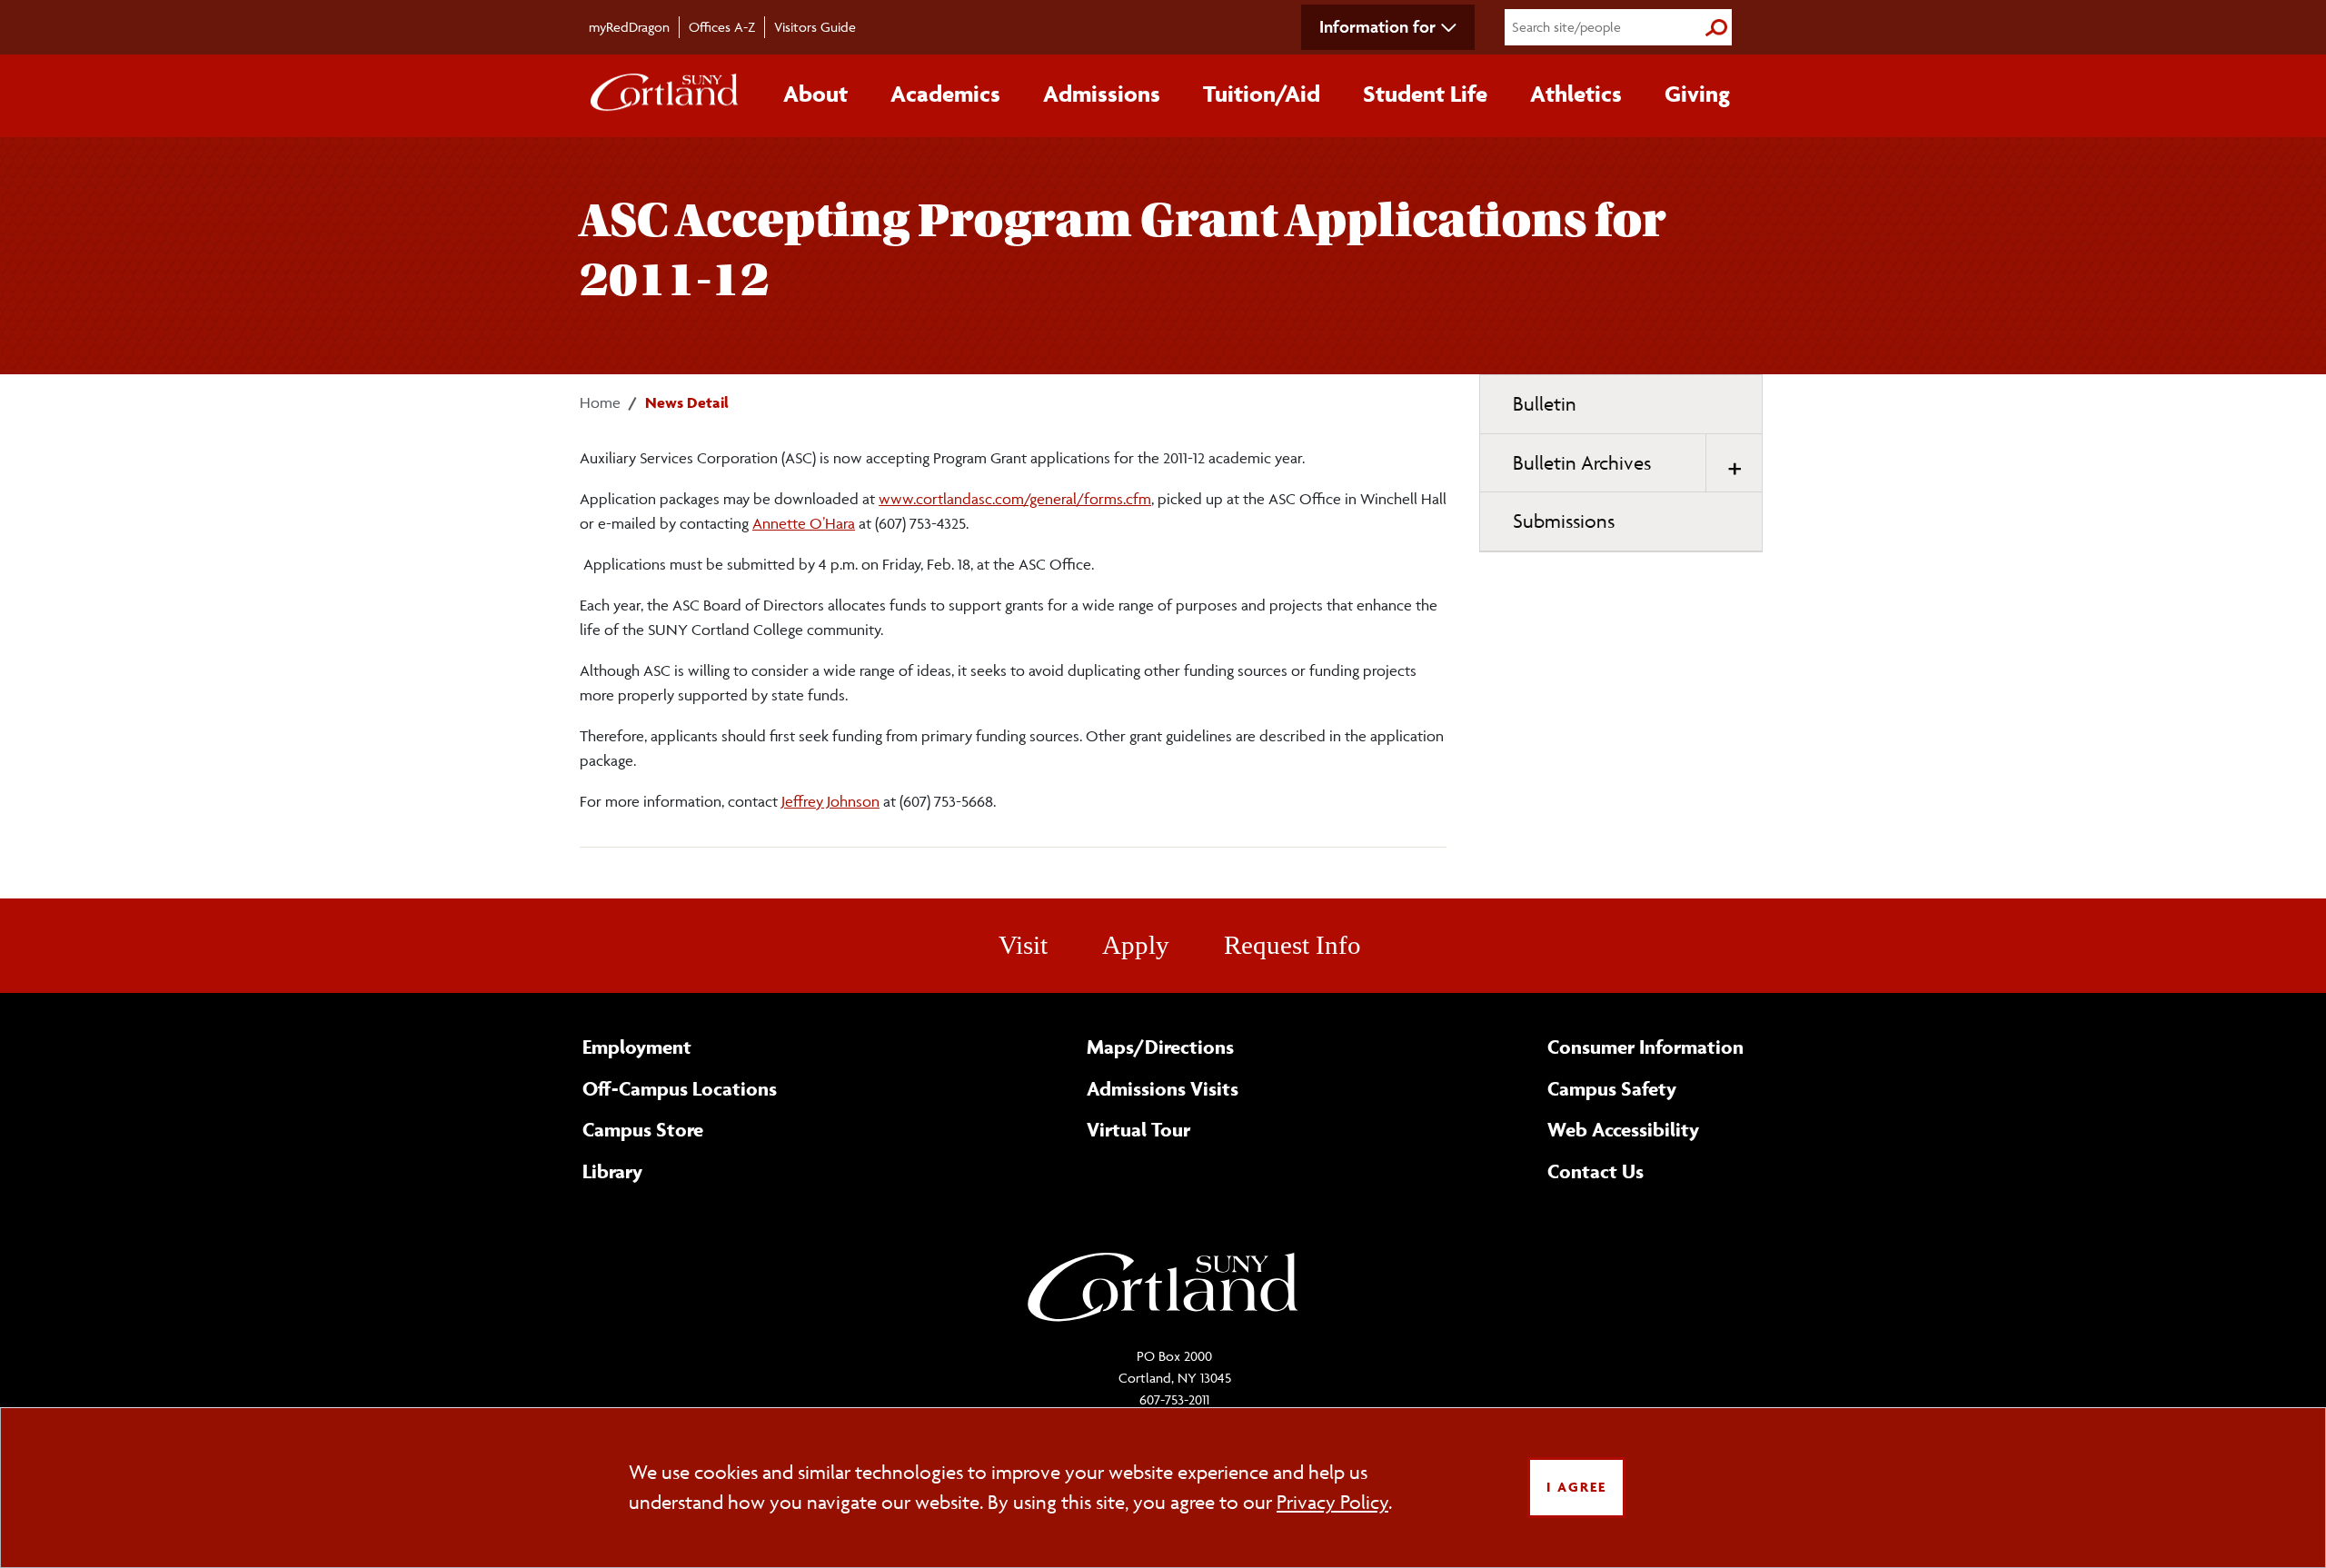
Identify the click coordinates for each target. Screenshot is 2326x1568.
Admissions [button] (1102, 94)
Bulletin (1545, 404)
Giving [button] (1697, 94)
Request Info (1292, 945)
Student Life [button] (1425, 94)
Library (612, 1171)
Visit (1023, 945)
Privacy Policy (1332, 1502)
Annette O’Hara (804, 523)
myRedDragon (629, 27)
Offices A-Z (722, 27)
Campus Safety (1612, 1088)
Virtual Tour (1138, 1129)
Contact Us (1595, 1171)
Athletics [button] (1576, 94)
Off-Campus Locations (680, 1088)
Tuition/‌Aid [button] (1262, 94)
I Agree (1576, 1487)
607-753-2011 (1174, 1399)
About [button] (815, 94)
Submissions (1564, 521)
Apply (1136, 945)
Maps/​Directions (1160, 1047)
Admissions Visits (1163, 1088)
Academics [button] (945, 94)
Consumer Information (1645, 1047)
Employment (637, 1047)
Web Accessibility (1623, 1129)
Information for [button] (1377, 26)
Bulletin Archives (1582, 463)
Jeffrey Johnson (830, 801)
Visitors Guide (815, 27)
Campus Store (643, 1129)
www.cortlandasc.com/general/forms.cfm (1015, 499)
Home (600, 402)
